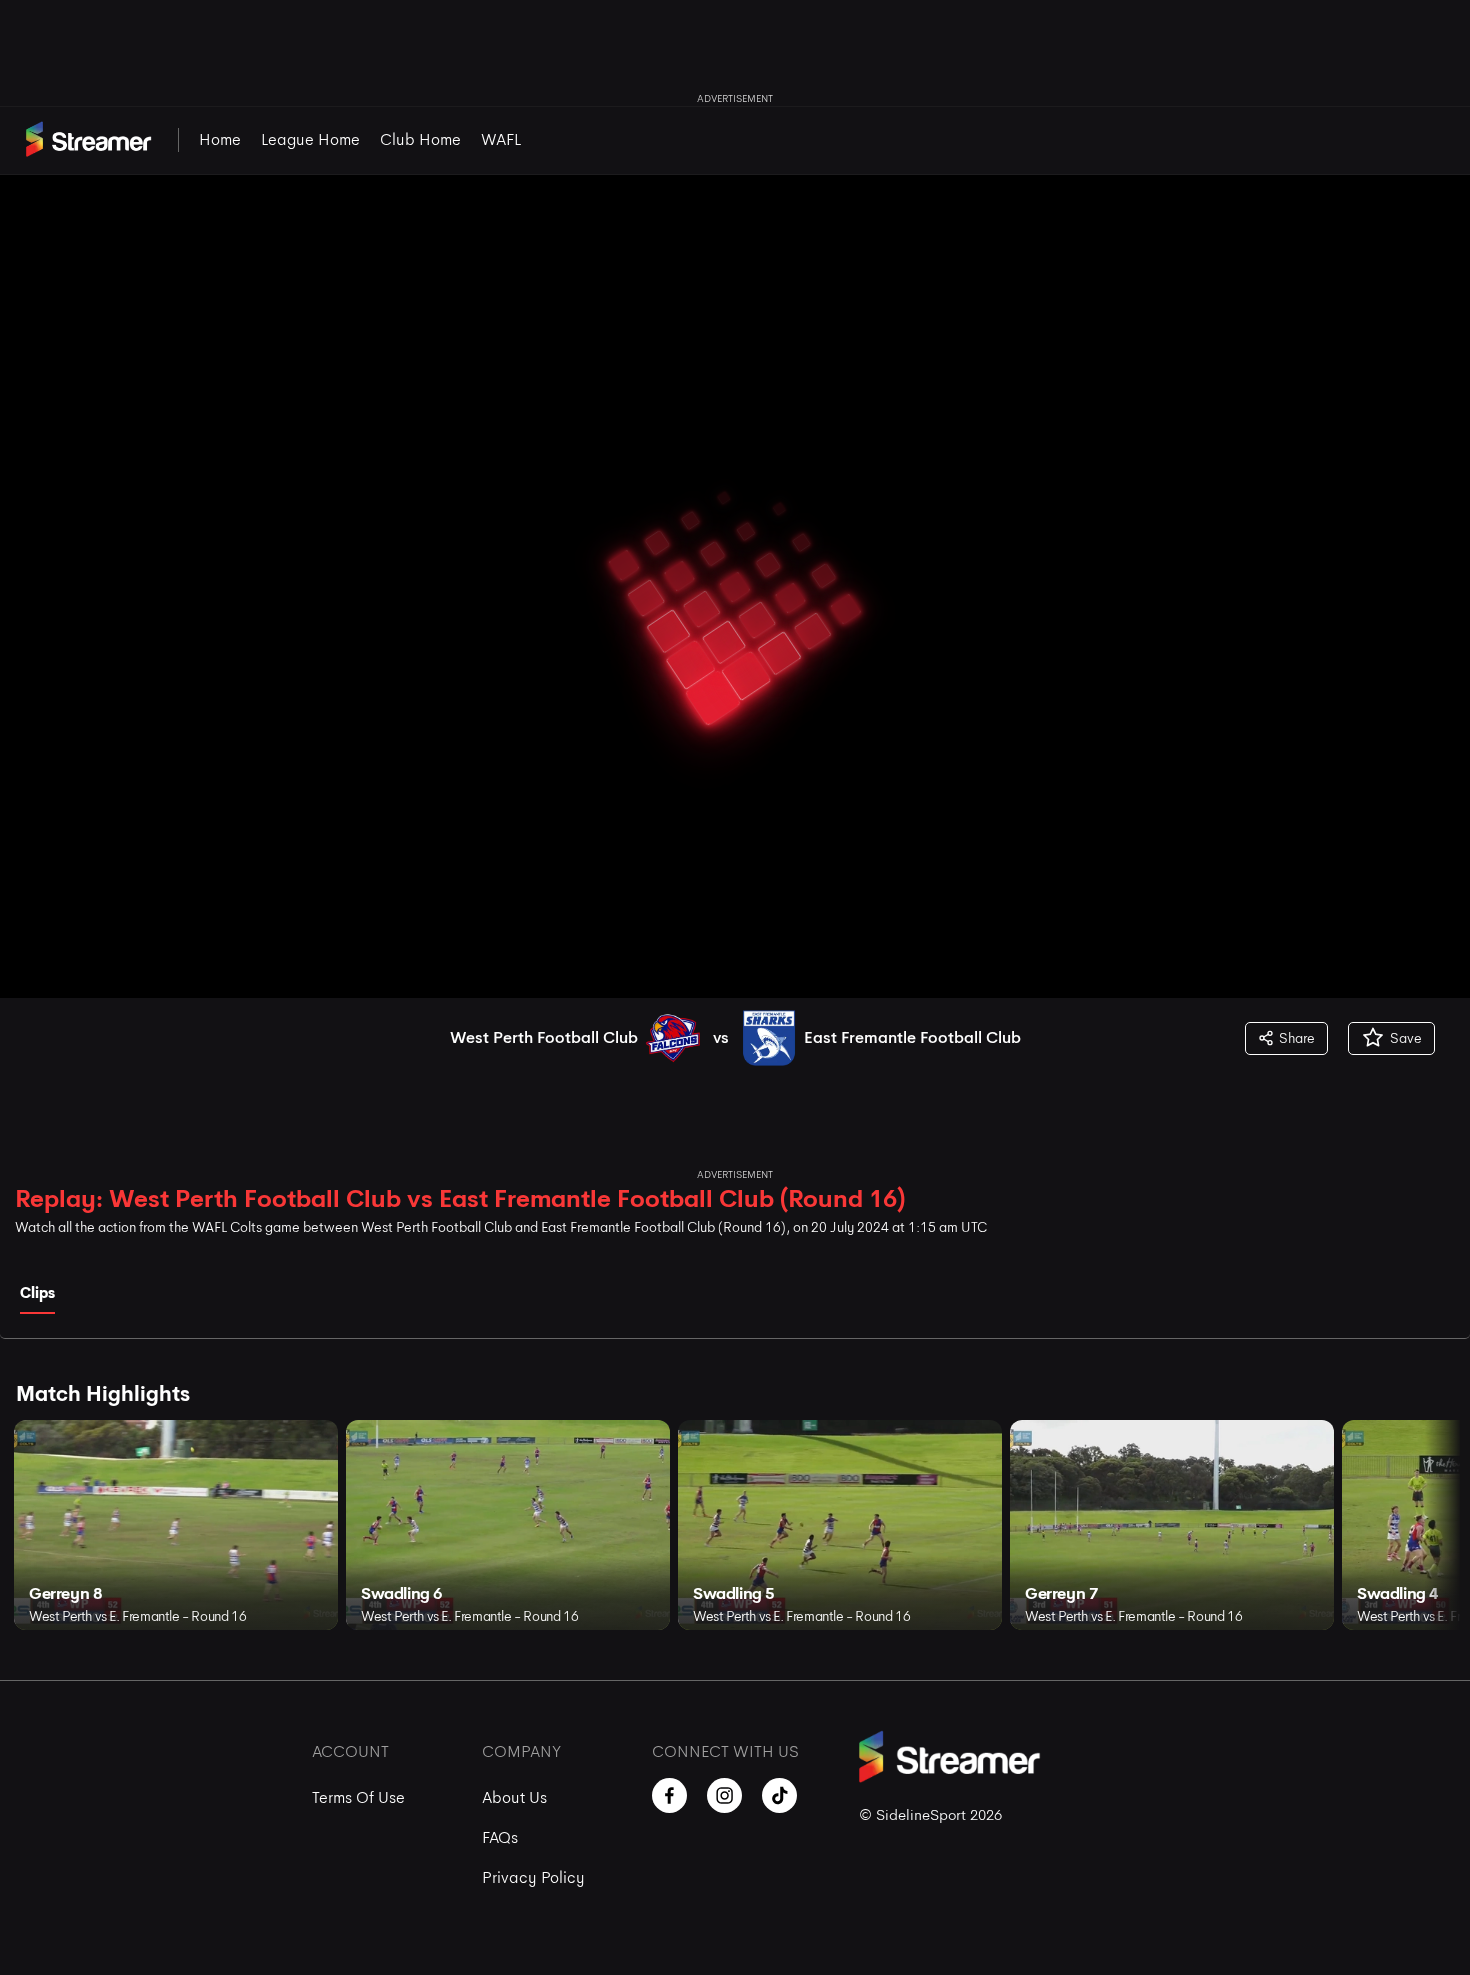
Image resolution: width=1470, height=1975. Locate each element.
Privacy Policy (533, 1877)
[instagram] (724, 1795)
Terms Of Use (358, 1797)
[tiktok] (779, 1795)
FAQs (500, 1837)
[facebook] (669, 1795)
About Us (514, 1797)
